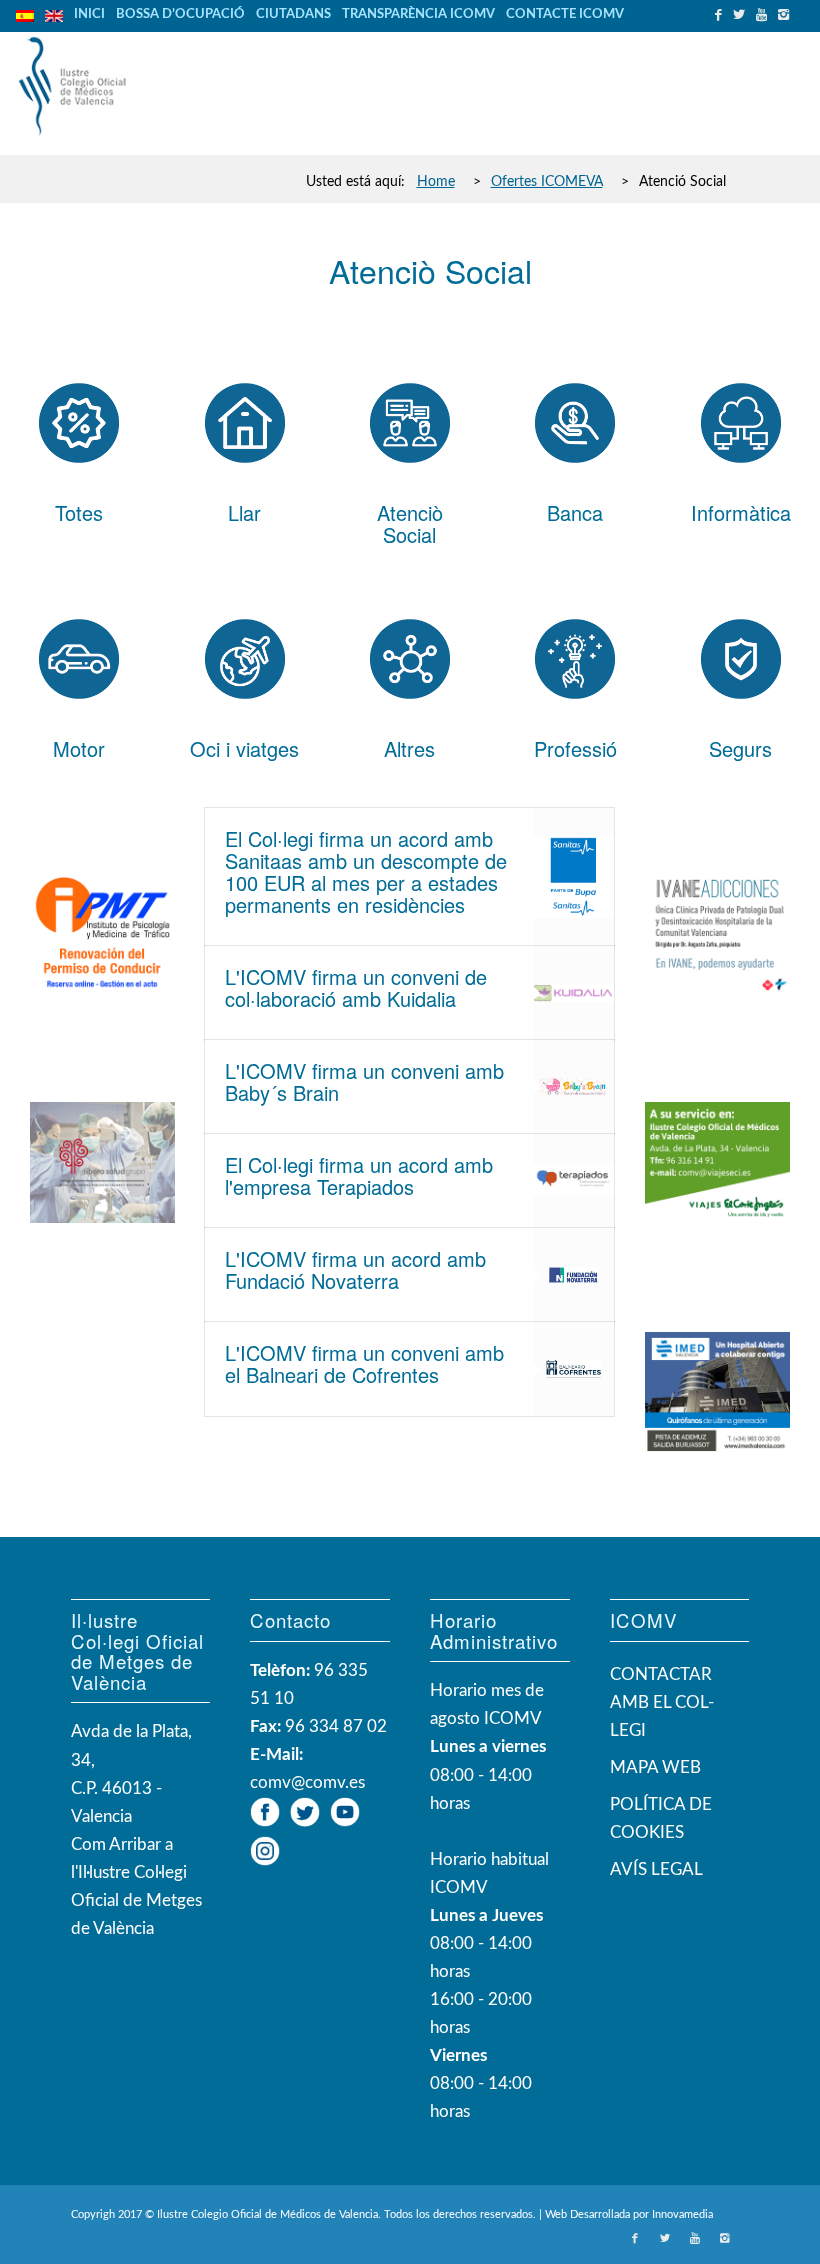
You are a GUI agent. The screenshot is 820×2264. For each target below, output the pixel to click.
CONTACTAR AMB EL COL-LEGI (662, 1702)
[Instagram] (786, 15)
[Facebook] (721, 15)
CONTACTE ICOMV (565, 14)
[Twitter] (741, 15)
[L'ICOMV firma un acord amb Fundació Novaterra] (573, 1275)
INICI (89, 14)
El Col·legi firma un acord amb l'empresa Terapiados (359, 1175)
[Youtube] (764, 15)
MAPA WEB (655, 1767)
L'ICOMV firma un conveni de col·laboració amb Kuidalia (356, 987)
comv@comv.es (307, 1782)
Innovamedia (682, 2214)
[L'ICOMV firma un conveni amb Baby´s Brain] (573, 1087)
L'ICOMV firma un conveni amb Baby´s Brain (364, 1081)
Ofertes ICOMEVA (547, 182)
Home (436, 182)
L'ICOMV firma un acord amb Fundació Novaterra (355, 1269)
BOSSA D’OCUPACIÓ (180, 14)
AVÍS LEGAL (656, 1869)
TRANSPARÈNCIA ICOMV (418, 14)
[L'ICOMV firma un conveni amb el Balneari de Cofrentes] (573, 1369)
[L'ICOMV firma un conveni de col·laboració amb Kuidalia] (573, 993)
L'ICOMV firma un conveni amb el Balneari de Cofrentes (364, 1363)
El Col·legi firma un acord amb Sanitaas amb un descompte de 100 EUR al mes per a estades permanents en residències (366, 871)
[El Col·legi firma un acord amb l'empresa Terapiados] (573, 1181)
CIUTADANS (293, 14)
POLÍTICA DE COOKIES (661, 1818)
